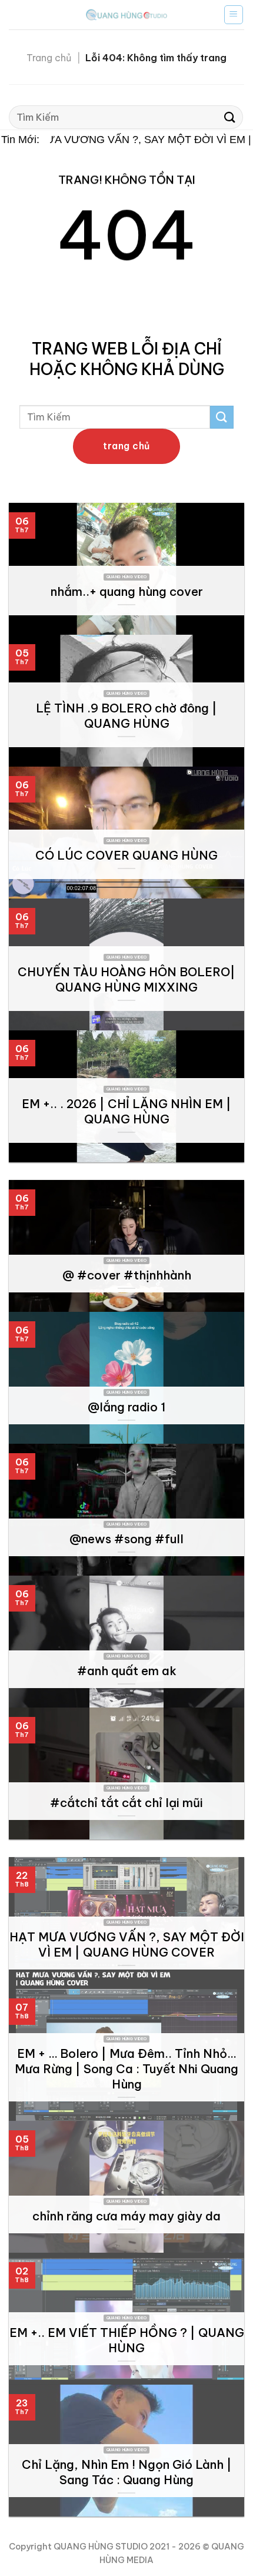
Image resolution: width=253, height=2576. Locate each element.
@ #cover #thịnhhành (127, 1275)
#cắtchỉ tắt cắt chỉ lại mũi (126, 1803)
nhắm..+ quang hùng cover (127, 591)
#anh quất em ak (127, 1671)
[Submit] (230, 117)
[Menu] (234, 15)
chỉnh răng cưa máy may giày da (126, 2216)
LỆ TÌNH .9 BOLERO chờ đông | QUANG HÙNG (126, 716)
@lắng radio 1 (126, 1407)
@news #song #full (126, 1539)
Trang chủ (49, 58)
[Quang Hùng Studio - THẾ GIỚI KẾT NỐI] (126, 14)
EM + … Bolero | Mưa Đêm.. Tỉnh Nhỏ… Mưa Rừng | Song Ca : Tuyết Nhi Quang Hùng (126, 2069)
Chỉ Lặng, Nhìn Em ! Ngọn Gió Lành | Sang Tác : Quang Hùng (127, 2472)
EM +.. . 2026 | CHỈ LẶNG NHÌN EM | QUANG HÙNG (126, 1111)
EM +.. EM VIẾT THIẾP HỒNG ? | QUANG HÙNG (127, 2340)
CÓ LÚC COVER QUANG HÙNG (126, 855)
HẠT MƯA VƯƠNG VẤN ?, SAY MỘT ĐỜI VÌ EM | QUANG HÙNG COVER (127, 1945)
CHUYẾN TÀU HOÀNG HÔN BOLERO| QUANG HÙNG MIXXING (126, 979)
